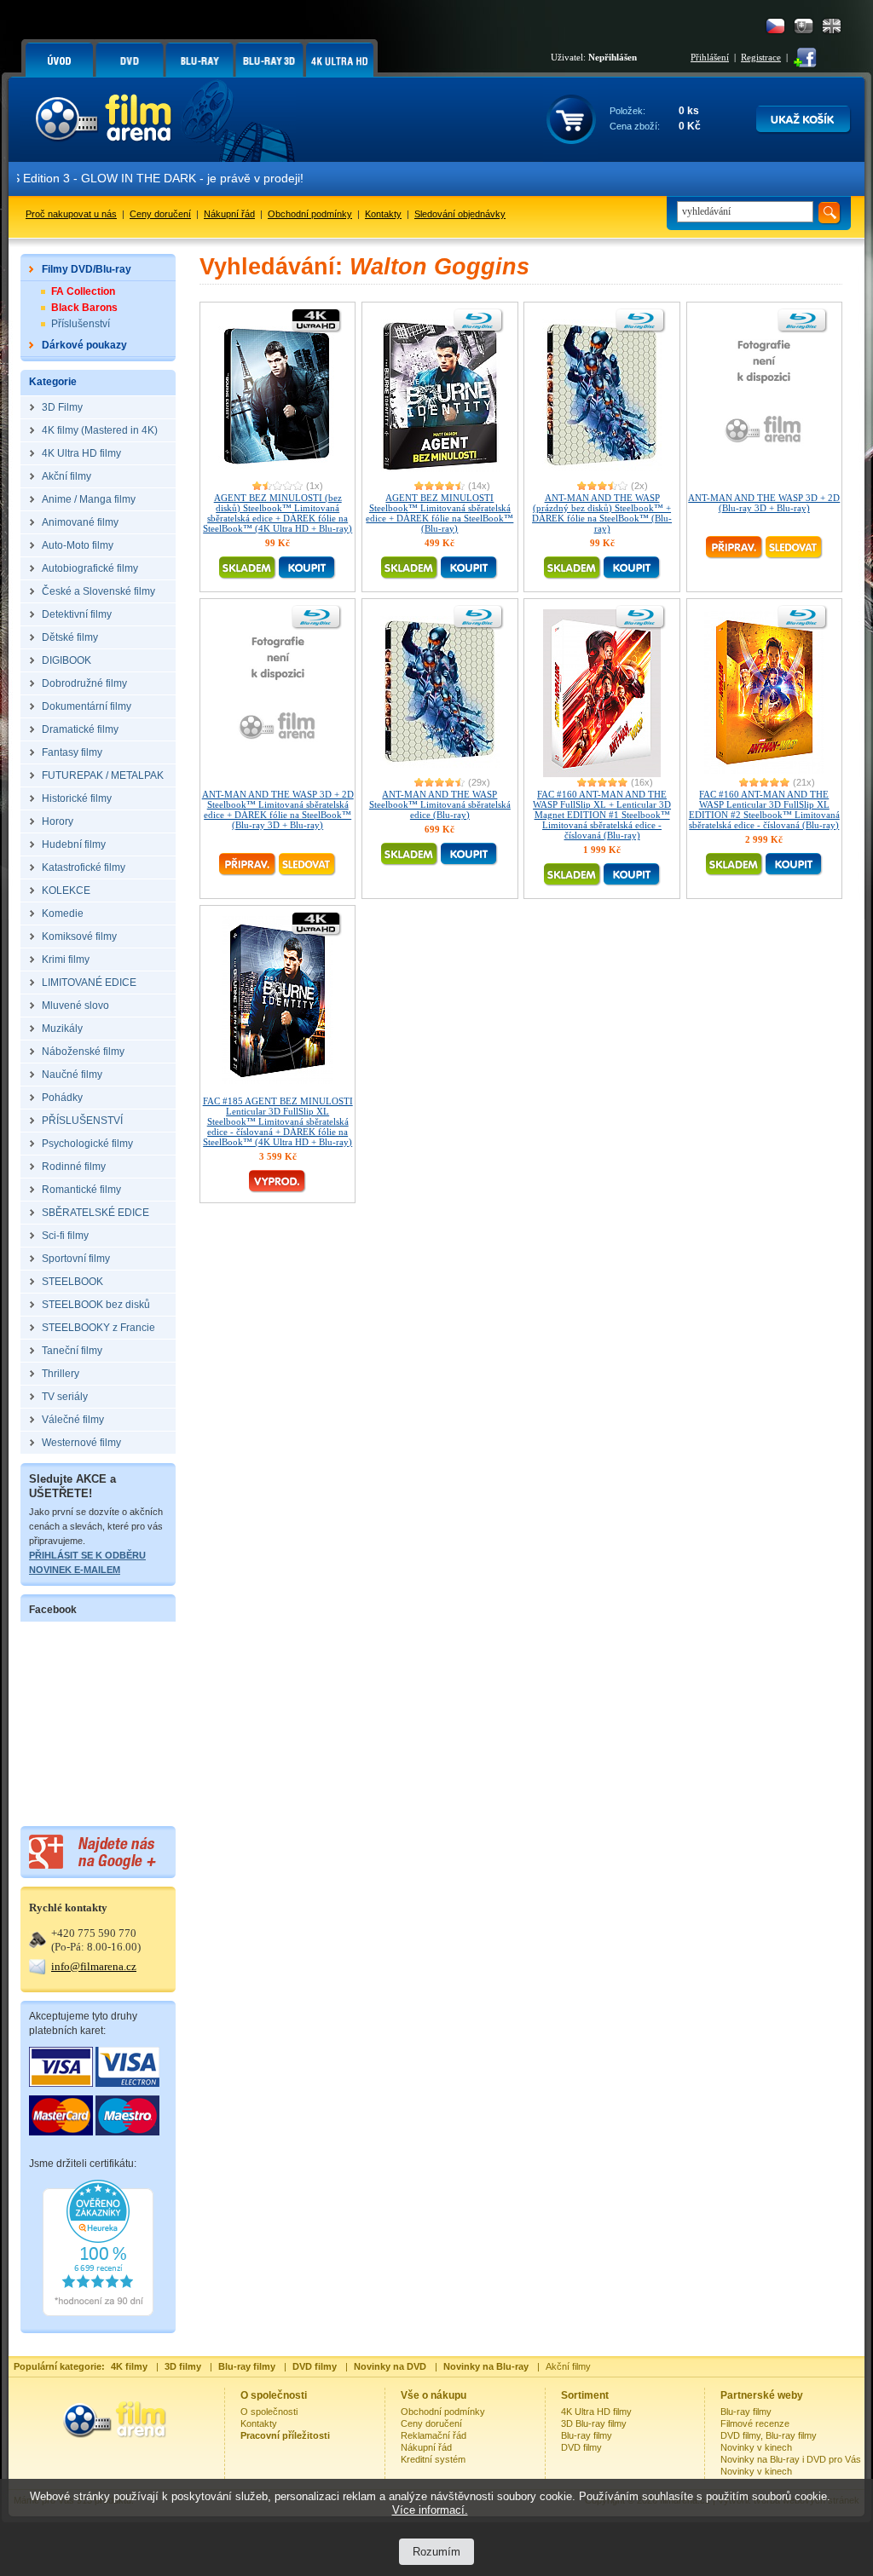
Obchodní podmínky (310, 214)
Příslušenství (81, 324)
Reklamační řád (434, 2435)
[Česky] (775, 26)
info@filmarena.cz (94, 1966)
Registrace (761, 57)
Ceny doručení (160, 214)
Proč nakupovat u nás (71, 214)
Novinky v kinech (756, 2447)
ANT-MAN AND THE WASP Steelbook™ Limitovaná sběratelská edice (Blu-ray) (440, 804)
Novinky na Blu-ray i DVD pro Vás (791, 2459)
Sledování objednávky (460, 214)
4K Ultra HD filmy (596, 2412)
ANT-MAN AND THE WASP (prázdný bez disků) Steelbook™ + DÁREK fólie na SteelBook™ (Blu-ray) (602, 513)
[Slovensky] (804, 26)
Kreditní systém (433, 2459)
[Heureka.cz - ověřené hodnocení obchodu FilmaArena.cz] (98, 2313)
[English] (832, 26)
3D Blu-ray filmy (594, 2423)
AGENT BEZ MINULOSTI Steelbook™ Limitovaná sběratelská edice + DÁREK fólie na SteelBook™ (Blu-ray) (439, 513)
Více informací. (430, 2510)
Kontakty (383, 214)
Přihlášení (710, 57)
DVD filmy (581, 2447)
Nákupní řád (229, 214)
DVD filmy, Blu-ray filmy (769, 2435)
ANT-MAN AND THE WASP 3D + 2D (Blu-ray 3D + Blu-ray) (764, 503)
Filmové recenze (755, 2423)
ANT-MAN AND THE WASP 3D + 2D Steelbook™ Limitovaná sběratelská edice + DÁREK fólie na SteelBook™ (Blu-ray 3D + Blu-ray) (278, 810)
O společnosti (269, 2412)
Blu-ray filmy (587, 2435)
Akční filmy (568, 2366)
